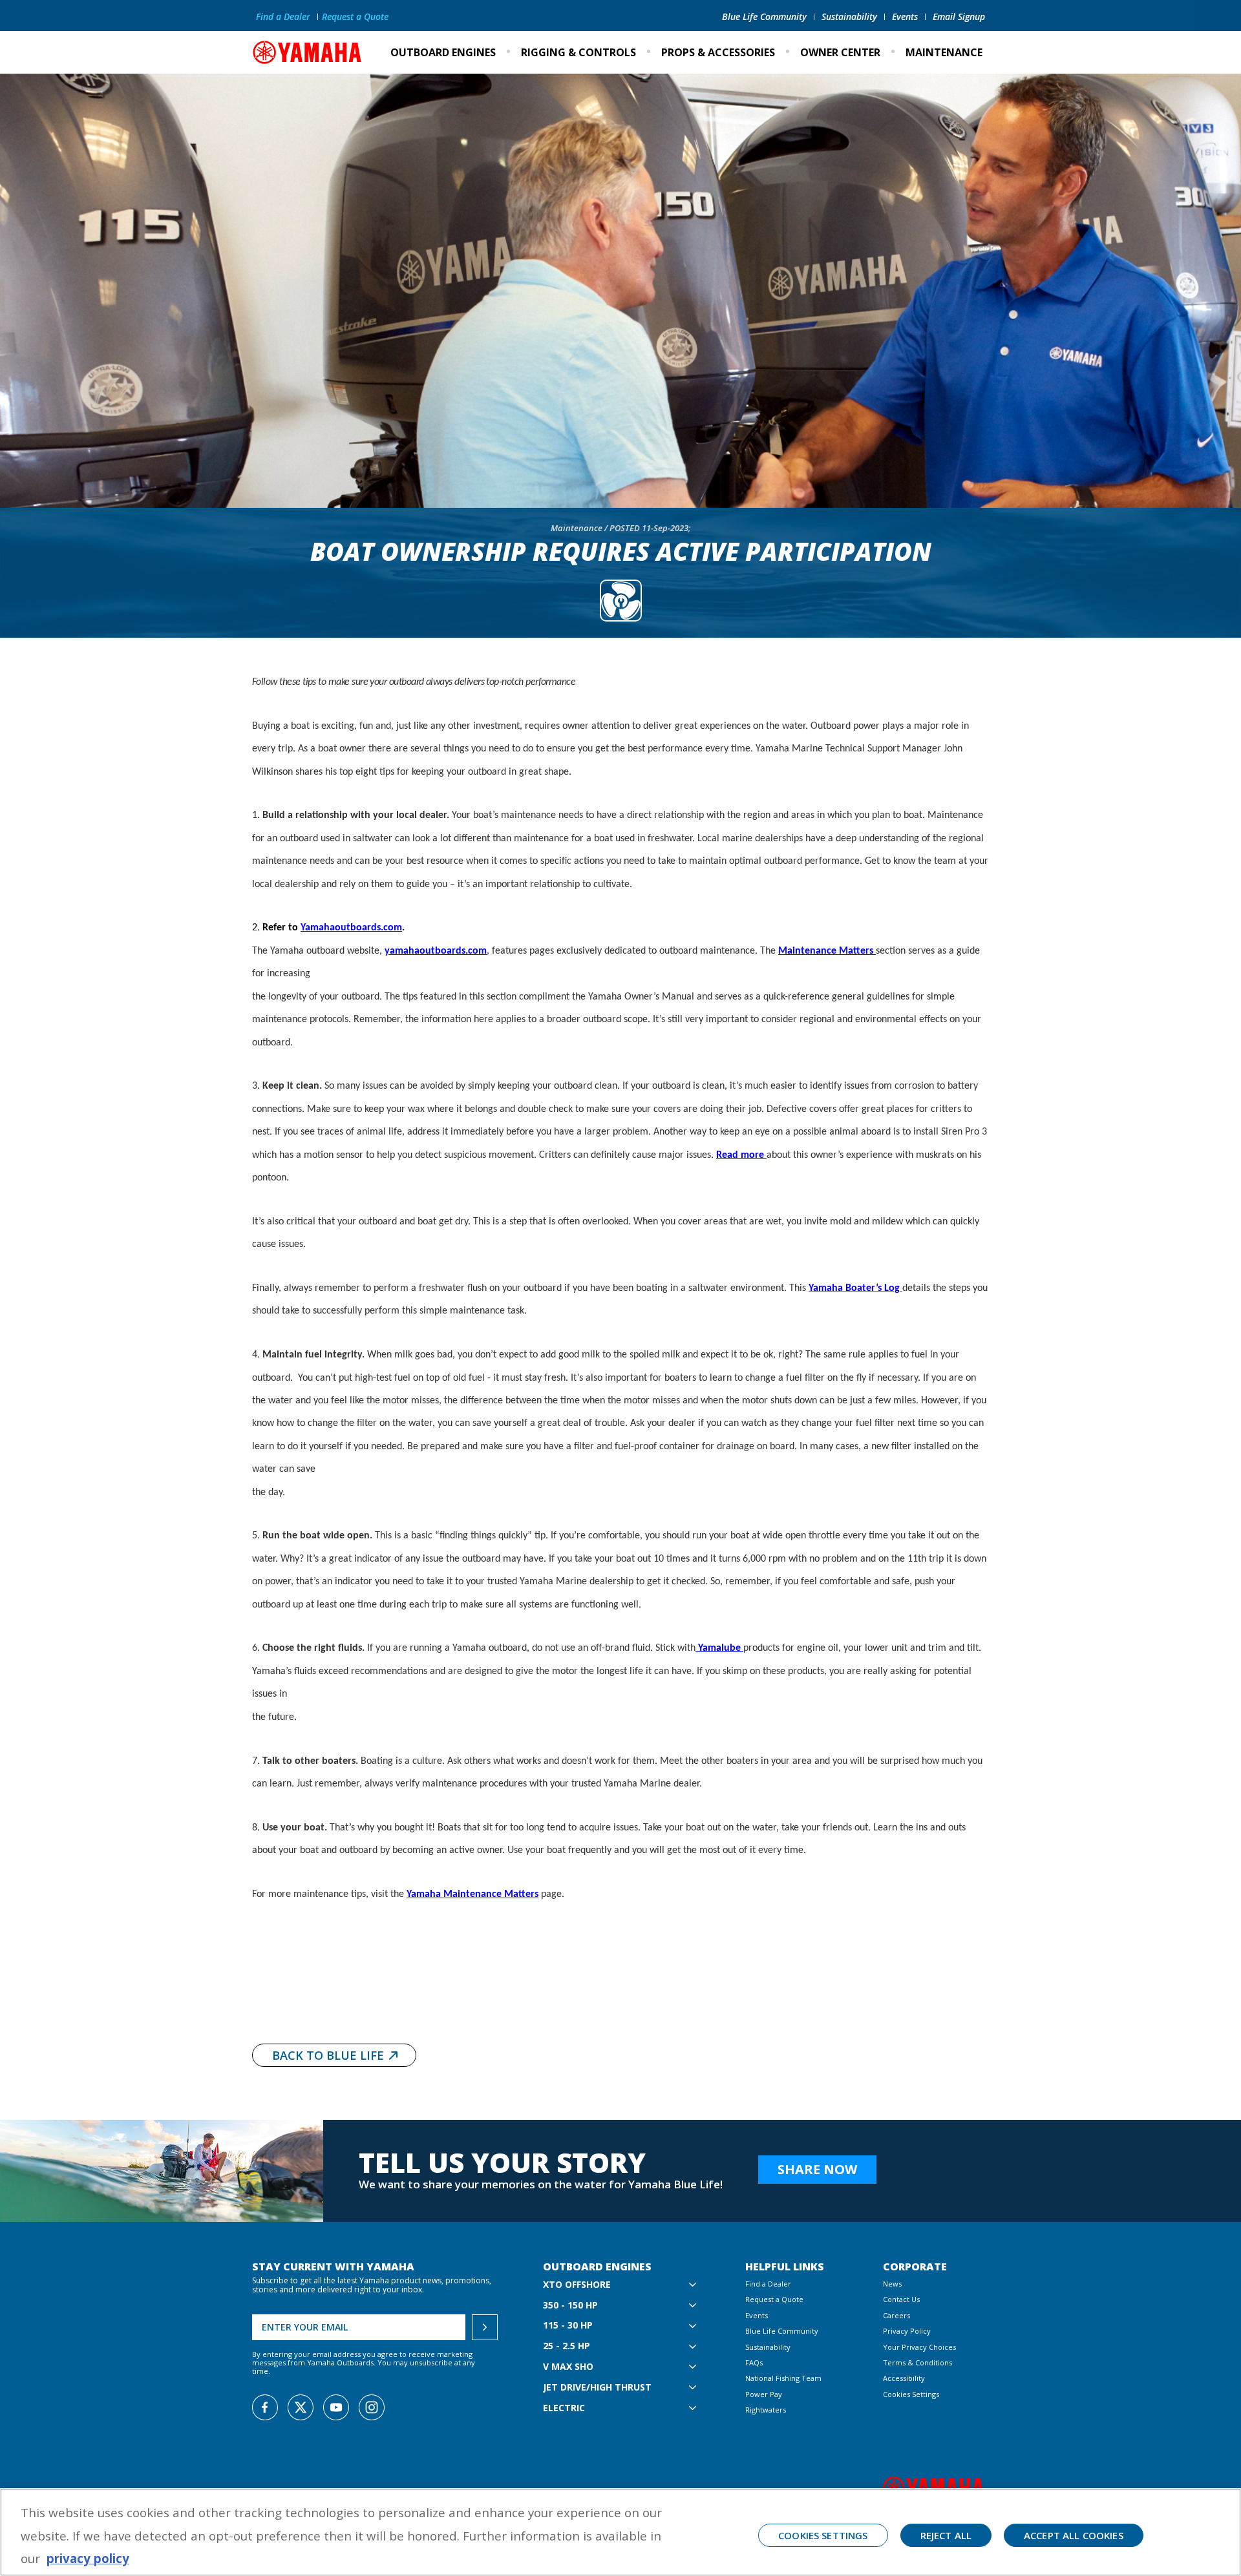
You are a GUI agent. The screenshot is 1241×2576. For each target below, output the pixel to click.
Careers (896, 2315)
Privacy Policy (907, 2331)
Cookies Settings (911, 2394)
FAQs (754, 2362)
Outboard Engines (443, 52)
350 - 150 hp (570, 2306)
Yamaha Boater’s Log (855, 1288)
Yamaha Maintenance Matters (472, 1894)
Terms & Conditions (917, 2362)
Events (905, 16)
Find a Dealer (283, 16)
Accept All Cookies (1074, 2535)
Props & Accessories (718, 52)
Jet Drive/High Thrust (597, 2388)
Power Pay (764, 2394)
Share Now (817, 2169)
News (892, 2284)
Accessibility (904, 2378)
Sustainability (849, 16)
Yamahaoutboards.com (351, 928)
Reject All (946, 2535)
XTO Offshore (577, 2285)
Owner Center (840, 52)
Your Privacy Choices (919, 2347)
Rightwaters (766, 2410)
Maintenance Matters (827, 951)
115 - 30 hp (568, 2326)
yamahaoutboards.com (436, 951)
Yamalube (719, 1648)
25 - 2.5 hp (567, 2346)
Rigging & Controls (578, 52)
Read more (741, 1155)
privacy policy (88, 2558)
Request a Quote (355, 16)
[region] (620, 2532)
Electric (564, 2408)
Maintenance (944, 52)
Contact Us (901, 2299)
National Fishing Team (783, 2378)
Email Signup (959, 16)
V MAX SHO (568, 2367)
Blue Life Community (764, 16)
